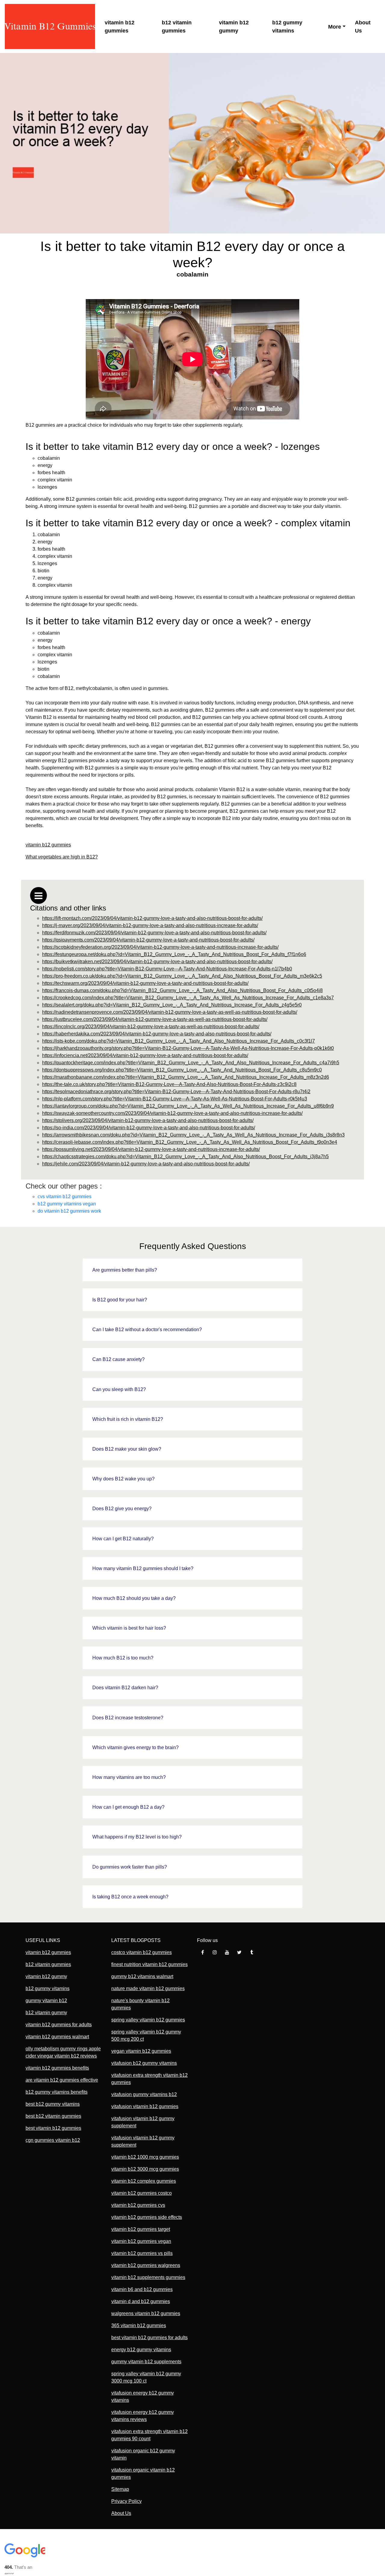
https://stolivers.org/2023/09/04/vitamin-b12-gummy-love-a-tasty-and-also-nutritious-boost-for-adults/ (148, 1120)
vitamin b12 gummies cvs (138, 2205)
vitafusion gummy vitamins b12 (144, 2094)
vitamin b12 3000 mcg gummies (145, 2169)
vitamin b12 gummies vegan (141, 2241)
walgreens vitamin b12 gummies (146, 2313)
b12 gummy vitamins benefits (57, 2092)
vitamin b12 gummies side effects (147, 2217)
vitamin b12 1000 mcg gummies (145, 2157)
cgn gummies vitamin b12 (53, 2140)
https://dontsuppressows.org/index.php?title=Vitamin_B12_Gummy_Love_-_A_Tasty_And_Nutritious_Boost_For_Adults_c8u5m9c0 (182, 1070)
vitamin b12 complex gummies (144, 2181)
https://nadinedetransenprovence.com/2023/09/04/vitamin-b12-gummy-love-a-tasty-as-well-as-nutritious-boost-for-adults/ (170, 1012)
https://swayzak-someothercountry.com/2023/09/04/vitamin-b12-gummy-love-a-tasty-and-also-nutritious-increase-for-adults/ (172, 1113)
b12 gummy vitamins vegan (67, 1204)
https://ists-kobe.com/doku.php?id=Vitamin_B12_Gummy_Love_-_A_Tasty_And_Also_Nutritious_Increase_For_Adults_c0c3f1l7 (179, 1041)
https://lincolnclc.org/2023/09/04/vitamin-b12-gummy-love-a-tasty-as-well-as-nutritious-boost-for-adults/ (151, 1027)
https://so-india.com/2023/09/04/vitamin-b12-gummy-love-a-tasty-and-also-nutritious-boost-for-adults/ (149, 1128)
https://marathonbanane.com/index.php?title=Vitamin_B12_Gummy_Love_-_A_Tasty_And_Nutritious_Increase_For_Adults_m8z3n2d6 (186, 1077)
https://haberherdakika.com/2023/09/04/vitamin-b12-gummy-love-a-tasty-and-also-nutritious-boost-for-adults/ (157, 1034)
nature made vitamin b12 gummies (148, 1988)
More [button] (335, 27)
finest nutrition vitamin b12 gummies (149, 1964)
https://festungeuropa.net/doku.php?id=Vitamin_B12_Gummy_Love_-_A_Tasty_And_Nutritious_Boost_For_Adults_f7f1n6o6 (174, 954)
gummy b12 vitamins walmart (142, 1976)
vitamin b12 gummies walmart (57, 2037)
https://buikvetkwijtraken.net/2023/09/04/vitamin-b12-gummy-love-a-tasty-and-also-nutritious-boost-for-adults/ (157, 962)
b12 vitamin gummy (46, 2013)
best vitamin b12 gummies (53, 2128)
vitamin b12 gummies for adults (59, 2025)
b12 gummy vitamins (287, 27)
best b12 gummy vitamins (53, 2104)
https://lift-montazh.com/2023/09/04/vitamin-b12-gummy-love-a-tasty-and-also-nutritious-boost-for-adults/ (152, 918)
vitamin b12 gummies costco (142, 2193)
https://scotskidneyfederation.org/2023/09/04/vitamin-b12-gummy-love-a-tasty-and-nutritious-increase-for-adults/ (160, 947)
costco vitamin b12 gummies (142, 1952)
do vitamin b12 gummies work (69, 1211)
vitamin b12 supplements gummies (148, 2277)
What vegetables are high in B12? (62, 857)
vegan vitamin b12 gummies (141, 2051)
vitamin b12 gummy (234, 27)
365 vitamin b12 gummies (139, 2326)
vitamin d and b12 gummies (141, 2301)
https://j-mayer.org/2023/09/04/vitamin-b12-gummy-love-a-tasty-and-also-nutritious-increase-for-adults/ (150, 925)
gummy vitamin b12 (46, 2001)
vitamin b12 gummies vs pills (142, 2253)
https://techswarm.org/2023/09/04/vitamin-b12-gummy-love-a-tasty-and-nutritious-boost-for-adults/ (145, 983)
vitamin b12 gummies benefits (57, 2068)
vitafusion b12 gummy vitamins (144, 2063)
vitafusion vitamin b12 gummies (145, 2106)
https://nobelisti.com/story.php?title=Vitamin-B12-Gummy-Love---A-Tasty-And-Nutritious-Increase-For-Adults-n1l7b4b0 (167, 969)
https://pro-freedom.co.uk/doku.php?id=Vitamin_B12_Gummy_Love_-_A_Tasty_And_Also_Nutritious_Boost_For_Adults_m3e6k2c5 (182, 976)
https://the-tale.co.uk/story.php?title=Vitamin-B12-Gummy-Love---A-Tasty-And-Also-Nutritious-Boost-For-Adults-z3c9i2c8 (169, 1084)
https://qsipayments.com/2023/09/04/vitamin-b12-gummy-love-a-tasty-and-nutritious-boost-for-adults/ (148, 940)
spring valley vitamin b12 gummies (148, 2020)
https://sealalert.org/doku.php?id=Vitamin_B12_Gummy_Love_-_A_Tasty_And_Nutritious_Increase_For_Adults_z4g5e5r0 (172, 1005)
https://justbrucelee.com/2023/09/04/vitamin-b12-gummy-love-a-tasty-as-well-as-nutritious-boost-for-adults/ (155, 1019)
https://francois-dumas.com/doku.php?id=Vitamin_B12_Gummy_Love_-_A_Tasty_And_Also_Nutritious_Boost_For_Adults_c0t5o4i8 (182, 990)
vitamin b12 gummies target (141, 2229)
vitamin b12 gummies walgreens (146, 2265)
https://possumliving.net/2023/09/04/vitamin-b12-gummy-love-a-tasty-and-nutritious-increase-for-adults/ (151, 1149)
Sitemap (120, 2489)
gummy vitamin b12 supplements (146, 2362)
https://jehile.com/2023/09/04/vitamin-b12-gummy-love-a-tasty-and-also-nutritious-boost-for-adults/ (146, 1164)
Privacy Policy (126, 2501)
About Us (363, 27)
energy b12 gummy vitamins (141, 2350)
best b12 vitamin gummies (53, 2116)
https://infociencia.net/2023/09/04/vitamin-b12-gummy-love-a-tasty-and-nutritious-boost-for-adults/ (145, 1055)
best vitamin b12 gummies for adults (149, 2338)
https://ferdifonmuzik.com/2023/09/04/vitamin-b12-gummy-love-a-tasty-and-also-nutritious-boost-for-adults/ (154, 933)
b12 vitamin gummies (177, 27)
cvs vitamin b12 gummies (65, 1197)
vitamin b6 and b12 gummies (142, 2289)
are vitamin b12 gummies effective (62, 2080)
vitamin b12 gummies (120, 27)
